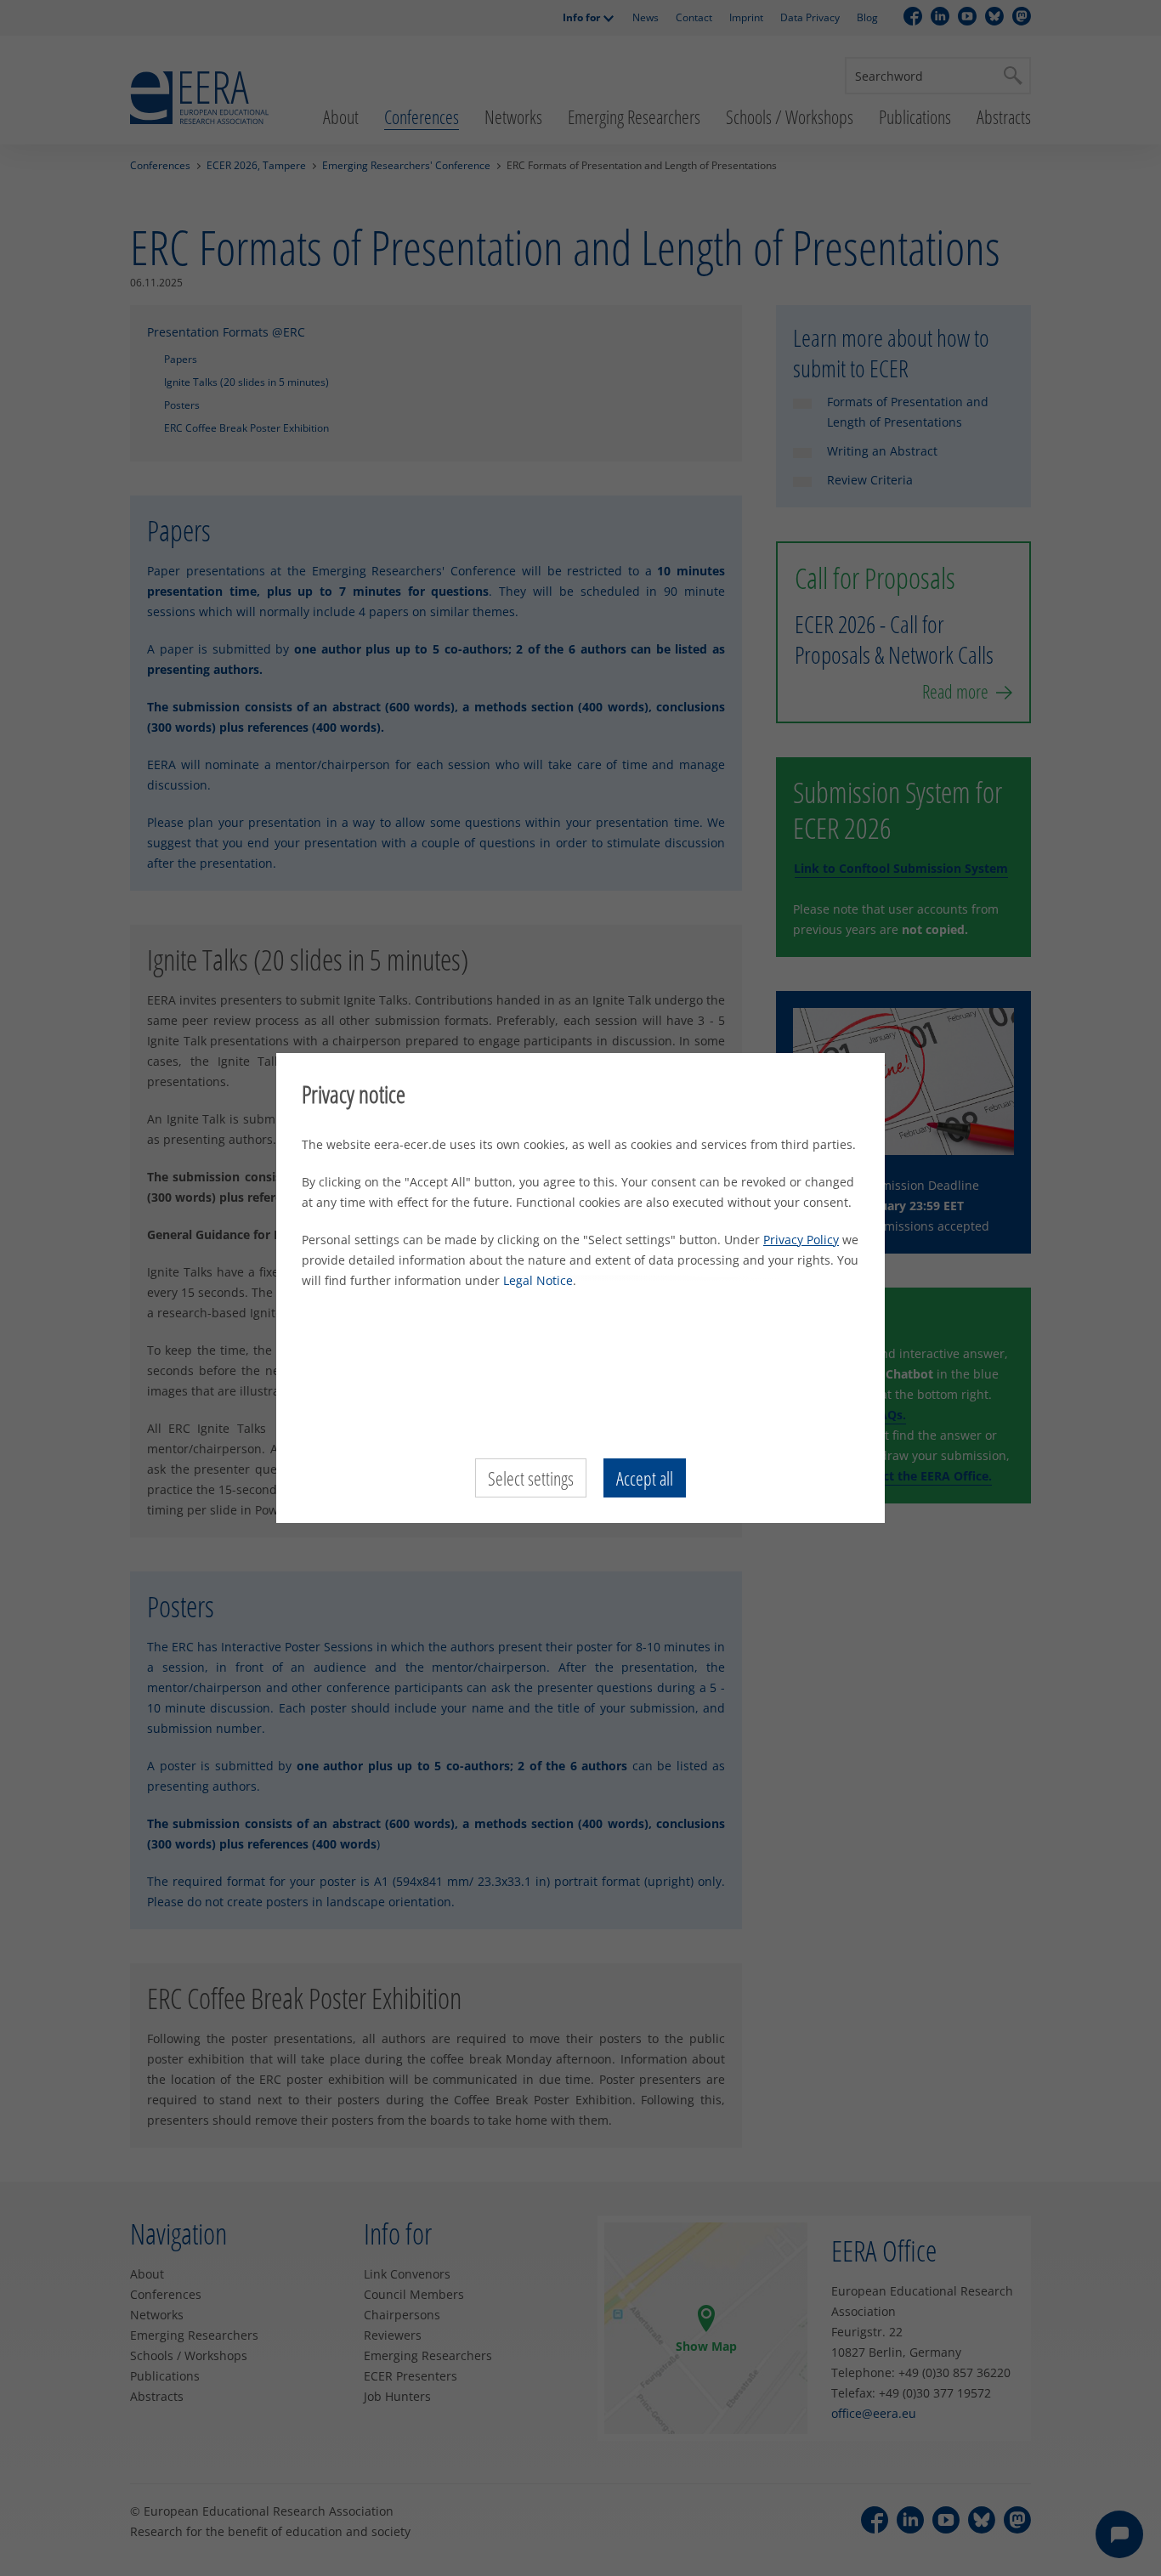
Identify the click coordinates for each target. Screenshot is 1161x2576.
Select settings (531, 1478)
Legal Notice (538, 1280)
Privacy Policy (801, 1240)
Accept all (645, 1478)
